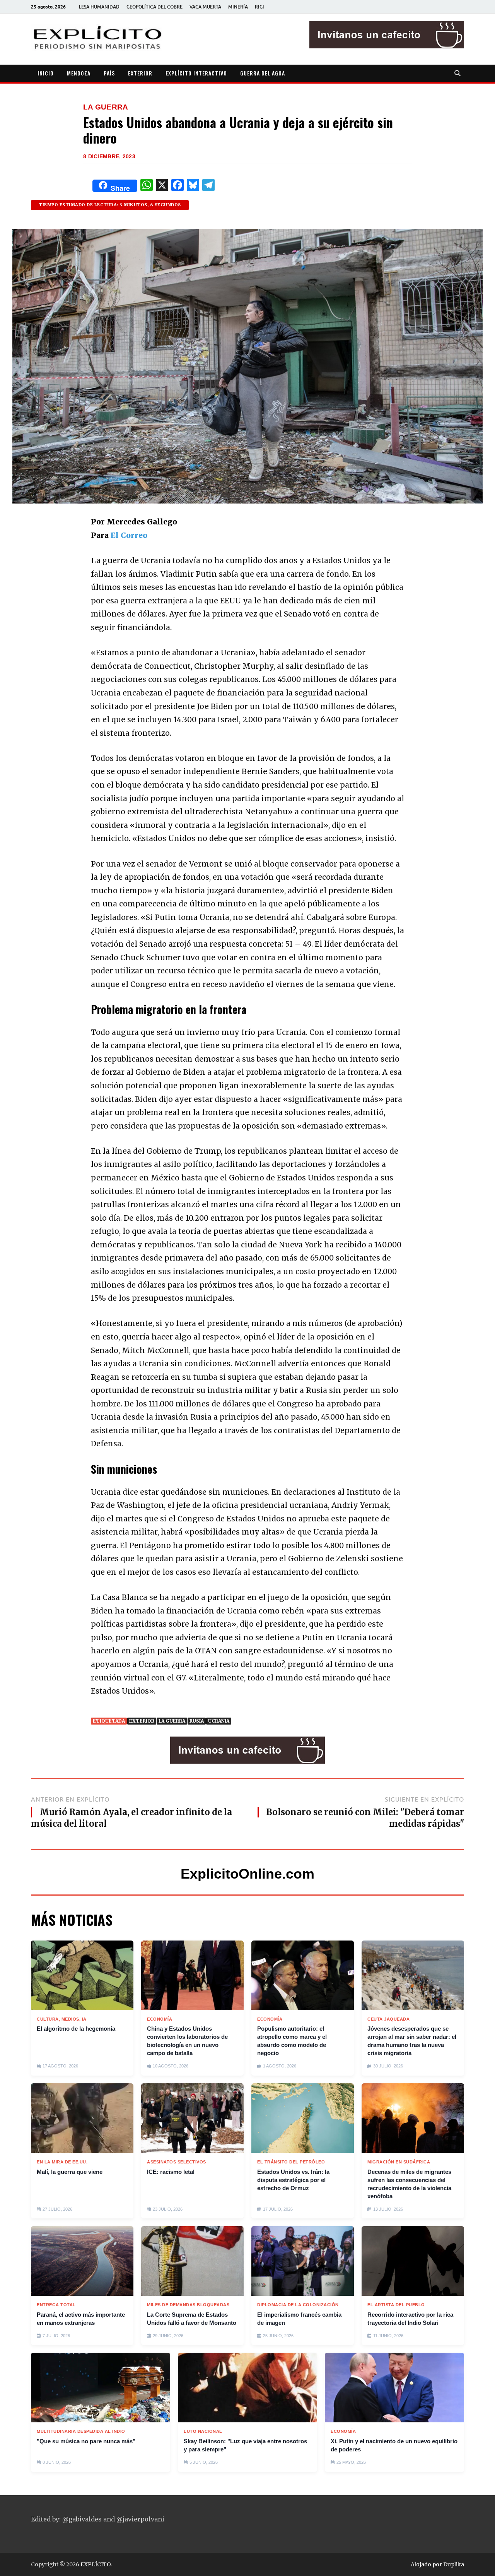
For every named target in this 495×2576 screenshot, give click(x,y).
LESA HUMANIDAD (99, 7)
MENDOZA (79, 73)
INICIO (46, 73)
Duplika (454, 2564)
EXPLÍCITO (96, 2564)
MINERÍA (238, 7)
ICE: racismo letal (171, 2172)
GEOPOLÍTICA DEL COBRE (154, 7)
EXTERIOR (140, 73)
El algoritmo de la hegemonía (76, 2029)
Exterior (142, 1721)
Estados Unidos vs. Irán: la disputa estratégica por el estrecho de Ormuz (293, 2180)
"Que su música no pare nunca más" (86, 2441)
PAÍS (109, 73)
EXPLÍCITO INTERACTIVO (196, 73)
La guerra (172, 1721)
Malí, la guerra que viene (70, 2172)
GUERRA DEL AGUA (263, 73)
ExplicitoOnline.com (247, 1874)
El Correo (129, 535)
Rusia (197, 1721)
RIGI (259, 7)
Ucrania (219, 1721)
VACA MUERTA (205, 7)
